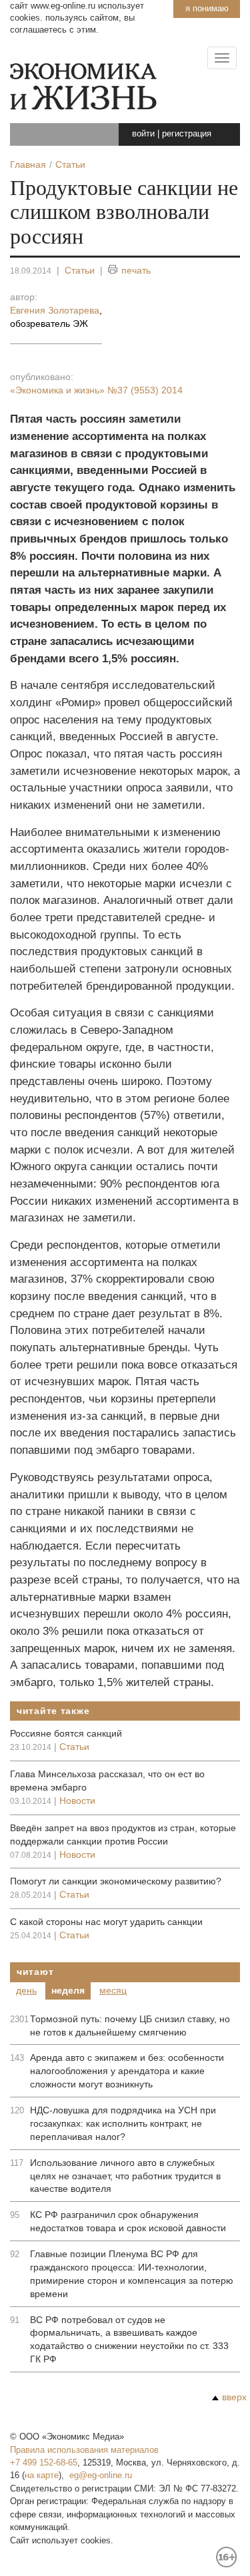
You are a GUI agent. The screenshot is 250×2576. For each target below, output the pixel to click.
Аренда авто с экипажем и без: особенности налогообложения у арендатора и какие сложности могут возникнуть (127, 2071)
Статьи (80, 270)
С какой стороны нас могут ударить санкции (106, 1922)
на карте (42, 2475)
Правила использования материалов (84, 2450)
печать (136, 270)
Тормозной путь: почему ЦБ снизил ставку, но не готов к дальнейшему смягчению (130, 2026)
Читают (35, 1972)
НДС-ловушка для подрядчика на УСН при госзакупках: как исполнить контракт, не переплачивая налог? (123, 2123)
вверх (234, 2397)
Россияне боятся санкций (66, 1733)
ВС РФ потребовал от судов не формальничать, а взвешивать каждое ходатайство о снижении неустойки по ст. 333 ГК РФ (129, 2340)
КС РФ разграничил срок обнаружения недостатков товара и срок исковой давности (128, 2221)
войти (143, 133)
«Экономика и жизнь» (96, 390)
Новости (77, 1801)
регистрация (187, 133)
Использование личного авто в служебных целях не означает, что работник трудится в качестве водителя (125, 2176)
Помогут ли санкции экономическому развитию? (116, 1881)
